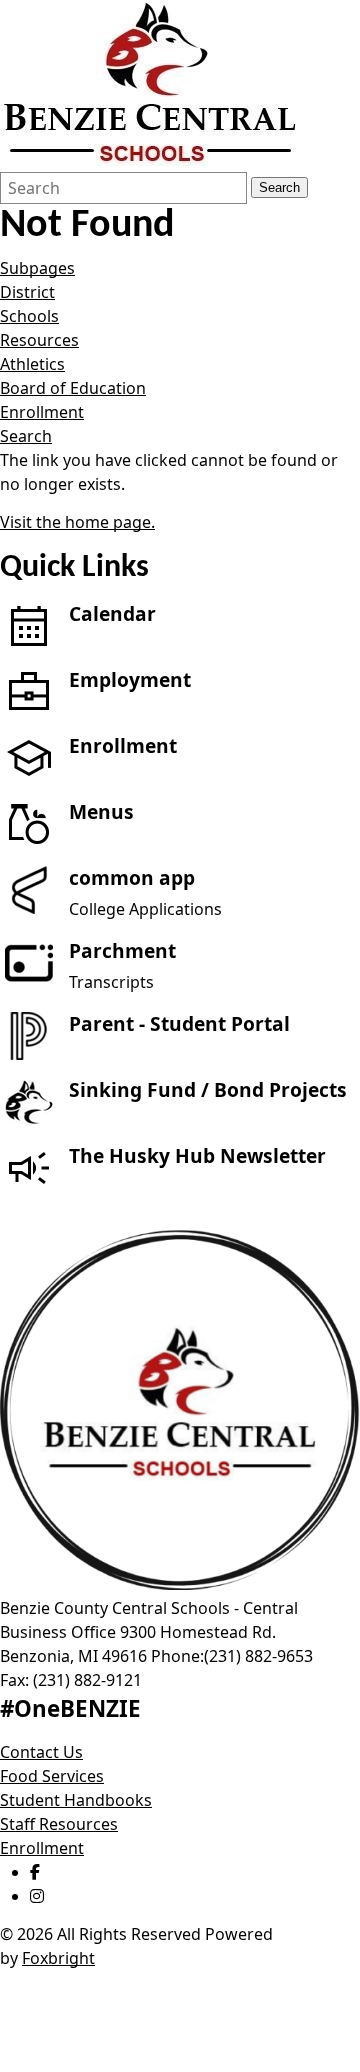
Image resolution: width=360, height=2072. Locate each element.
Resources (39, 340)
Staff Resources (59, 1824)
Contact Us (41, 1752)
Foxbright (58, 1958)
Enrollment (42, 412)
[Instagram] (37, 1896)
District (27, 292)
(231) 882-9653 (258, 1656)
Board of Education (73, 388)
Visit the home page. (77, 522)
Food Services (52, 1776)
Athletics (32, 364)
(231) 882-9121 (87, 1680)
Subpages (37, 268)
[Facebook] (35, 1872)
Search (279, 187)
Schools (29, 316)
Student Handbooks (76, 1800)
